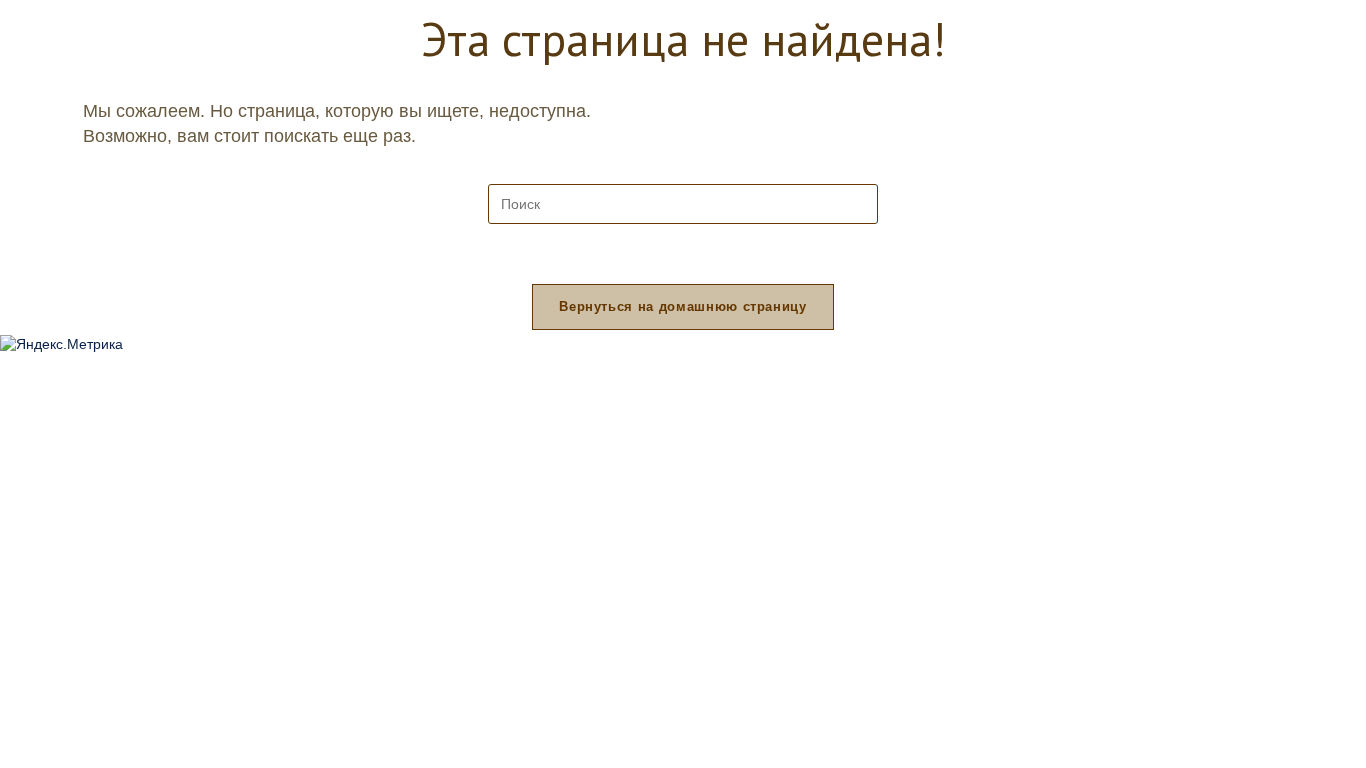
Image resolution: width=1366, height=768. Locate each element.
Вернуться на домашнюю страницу (683, 306)
